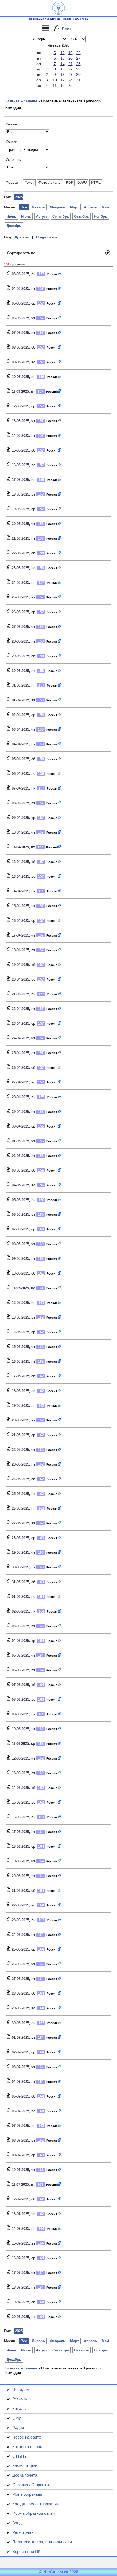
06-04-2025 (20, 774)
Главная (13, 101)
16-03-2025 (20, 465)
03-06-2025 (20, 1626)
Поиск (68, 29)
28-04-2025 (20, 1097)
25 (70, 85)
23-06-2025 (20, 1920)
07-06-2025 (20, 1685)
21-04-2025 (20, 994)
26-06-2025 (20, 1964)
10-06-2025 (20, 1729)
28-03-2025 (20, 641)
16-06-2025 (20, 1817)
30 (78, 75)
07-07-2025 (20, 2126)
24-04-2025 (20, 1038)
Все (24, 207)
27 (78, 58)
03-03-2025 (20, 274)
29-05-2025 (20, 1553)
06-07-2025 (20, 2111)
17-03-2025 (20, 480)
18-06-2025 (20, 1846)
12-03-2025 (20, 406)
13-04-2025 (20, 876)
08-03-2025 (20, 347)
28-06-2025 (20, 1993)
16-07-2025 (20, 2258)
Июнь (11, 217)
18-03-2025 (20, 494)
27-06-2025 (20, 1979)
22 (70, 69)
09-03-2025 (20, 362)
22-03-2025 (20, 553)
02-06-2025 (20, 1611)
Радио (18, 2428)
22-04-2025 (20, 1009)
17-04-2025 (20, 935)
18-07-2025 (20, 2287)
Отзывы (20, 2456)
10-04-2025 (20, 832)
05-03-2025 (20, 303)
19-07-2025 (20, 2302)
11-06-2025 (20, 1744)
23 (70, 75)
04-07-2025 (20, 2082)
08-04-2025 (20, 803)
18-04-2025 (20, 950)
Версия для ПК (26, 2551)
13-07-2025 (20, 2214)
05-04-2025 (20, 759)
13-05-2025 (20, 1317)
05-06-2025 (20, 1655)
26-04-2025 (20, 1068)
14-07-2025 (20, 2229)
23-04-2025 (20, 1023)
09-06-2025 (20, 1714)
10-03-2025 (20, 377)
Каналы (30, 101)
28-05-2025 (20, 1538)
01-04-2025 (20, 700)
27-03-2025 (20, 627)
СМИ (17, 2418)
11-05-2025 (20, 1288)
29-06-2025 (20, 2008)
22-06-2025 (20, 1905)
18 (63, 85)
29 (78, 69)
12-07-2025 (20, 2199)
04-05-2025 (20, 1185)
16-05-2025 (20, 1361)
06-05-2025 (20, 1215)
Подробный (47, 237)
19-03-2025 (20, 509)
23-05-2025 (20, 1464)
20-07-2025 (20, 2317)
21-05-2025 (20, 1435)
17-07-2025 (20, 2273)
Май (105, 207)
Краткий (22, 237)
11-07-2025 (20, 2184)
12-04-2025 (20, 862)
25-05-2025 (20, 1494)
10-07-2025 (20, 2170)
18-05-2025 (20, 1391)
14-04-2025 (20, 891)
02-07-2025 (20, 2052)
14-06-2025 (20, 1788)
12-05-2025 (20, 1303)
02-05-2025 (20, 1156)
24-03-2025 (20, 583)
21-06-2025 (20, 1891)
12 (63, 53)
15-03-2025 (20, 450)
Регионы (20, 2399)
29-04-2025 (20, 1112)
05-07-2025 (20, 2096)
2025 (19, 197)
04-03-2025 (20, 289)
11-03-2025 (20, 392)
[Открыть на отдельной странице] (60, 274)
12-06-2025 (20, 1758)
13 (63, 58)
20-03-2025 (20, 524)
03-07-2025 (20, 2067)
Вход (17, 2523)
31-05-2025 (20, 1582)
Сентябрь (61, 217)
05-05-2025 (20, 1200)
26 (78, 53)
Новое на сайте (27, 2437)
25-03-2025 (20, 597)
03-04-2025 (20, 730)
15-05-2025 (20, 1347)
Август (42, 217)
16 (63, 75)
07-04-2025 (20, 788)
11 (55, 85)
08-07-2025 (20, 2140)
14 (63, 64)
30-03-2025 (20, 671)
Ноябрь (101, 217)
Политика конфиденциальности (42, 2542)
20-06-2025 (20, 1876)
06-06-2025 (20, 1670)
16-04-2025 (20, 921)
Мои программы (27, 2494)
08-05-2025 (20, 1244)
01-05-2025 (20, 1141)
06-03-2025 (20, 318)
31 (78, 80)
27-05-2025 (20, 1523)
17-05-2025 (20, 1376)
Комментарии (25, 2466)
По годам (21, 2389)
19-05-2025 (20, 1406)
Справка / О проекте (31, 2485)
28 (78, 64)
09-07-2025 (20, 2155)
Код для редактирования (36, 2504)
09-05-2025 (20, 1259)
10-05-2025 (20, 1273)
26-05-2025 (20, 1508)
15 (63, 69)
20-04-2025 (20, 979)
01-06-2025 (20, 1597)
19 (70, 53)
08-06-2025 (20, 1700)
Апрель (90, 207)
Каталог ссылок (27, 2447)
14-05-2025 (20, 1332)
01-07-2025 (20, 2038)
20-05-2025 (20, 1420)
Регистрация (24, 2532)
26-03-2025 (20, 612)
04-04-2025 (20, 744)
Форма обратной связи (33, 2513)
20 (70, 58)
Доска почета (25, 2475)
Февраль (58, 207)
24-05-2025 (20, 1479)
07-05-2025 (20, 1229)
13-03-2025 (20, 421)
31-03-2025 (20, 685)
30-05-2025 (20, 1567)
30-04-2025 (20, 1126)
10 (55, 80)
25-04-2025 (20, 1053)
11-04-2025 (20, 847)
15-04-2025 (20, 906)
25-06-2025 (20, 1949)
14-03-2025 (20, 436)
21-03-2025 (20, 538)
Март (75, 207)
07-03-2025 (20, 333)
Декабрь (14, 226)
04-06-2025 (20, 1641)
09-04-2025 (20, 818)
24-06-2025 (20, 1935)
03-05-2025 (20, 1170)
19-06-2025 (20, 1861)
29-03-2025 (20, 656)
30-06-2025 (20, 2023)
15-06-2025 (20, 1802)
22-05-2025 (20, 1450)
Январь (38, 207)
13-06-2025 (20, 1773)
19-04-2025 (20, 965)
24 (70, 80)
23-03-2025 (20, 568)
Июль (26, 217)
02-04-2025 (20, 715)
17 (63, 80)
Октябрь (81, 217)
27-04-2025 (20, 1082)
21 (70, 64)
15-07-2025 (20, 2243)
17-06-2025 (20, 1832)
